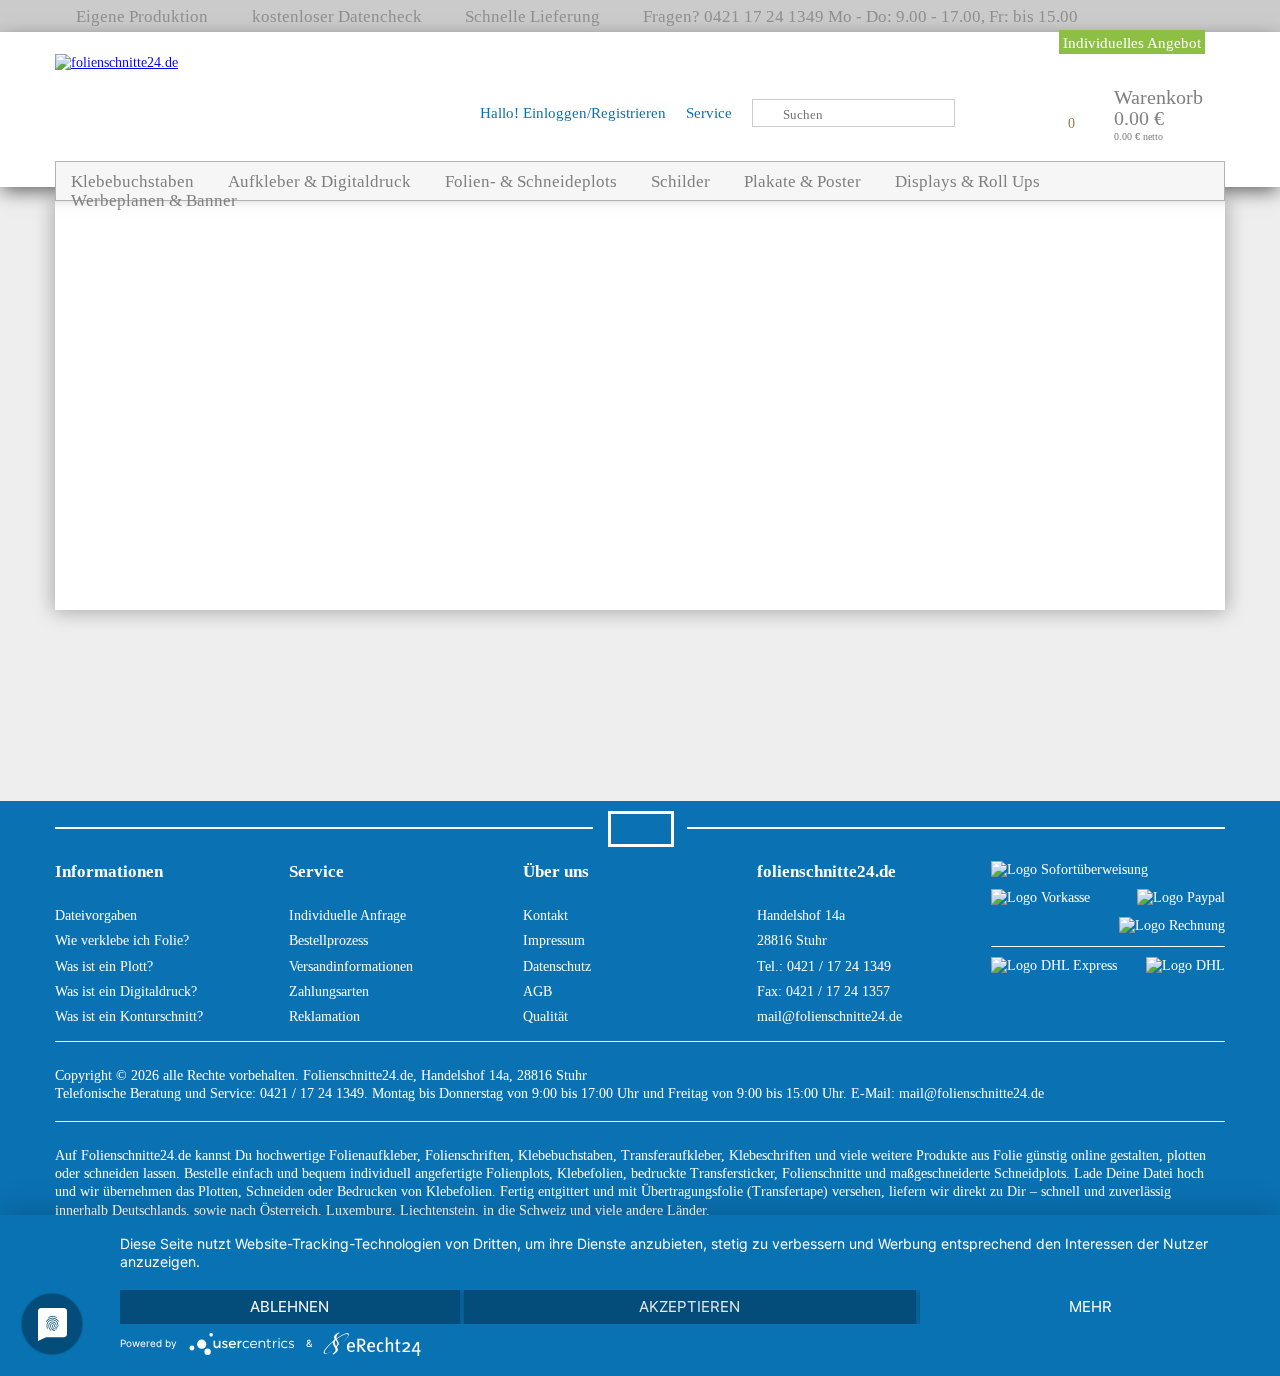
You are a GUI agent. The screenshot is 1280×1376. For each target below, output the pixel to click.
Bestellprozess (328, 940)
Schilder (680, 181)
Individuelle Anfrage (347, 915)
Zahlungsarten (329, 991)
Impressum (554, 940)
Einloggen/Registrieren (594, 113)
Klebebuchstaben (132, 181)
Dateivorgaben (96, 915)
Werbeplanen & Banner (154, 200)
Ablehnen (289, 1306)
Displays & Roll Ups (967, 181)
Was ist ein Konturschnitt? (129, 1016)
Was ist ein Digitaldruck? (126, 991)
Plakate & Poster (802, 181)
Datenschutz (557, 966)
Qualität (545, 1016)
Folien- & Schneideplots (531, 181)
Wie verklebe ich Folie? (122, 940)
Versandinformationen (351, 966)
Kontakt (545, 915)
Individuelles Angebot (1132, 43)
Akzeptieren (689, 1306)
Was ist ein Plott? (104, 966)
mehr (1090, 1306)
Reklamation (324, 1016)
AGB (537, 991)
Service (709, 113)
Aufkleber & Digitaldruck (319, 181)
